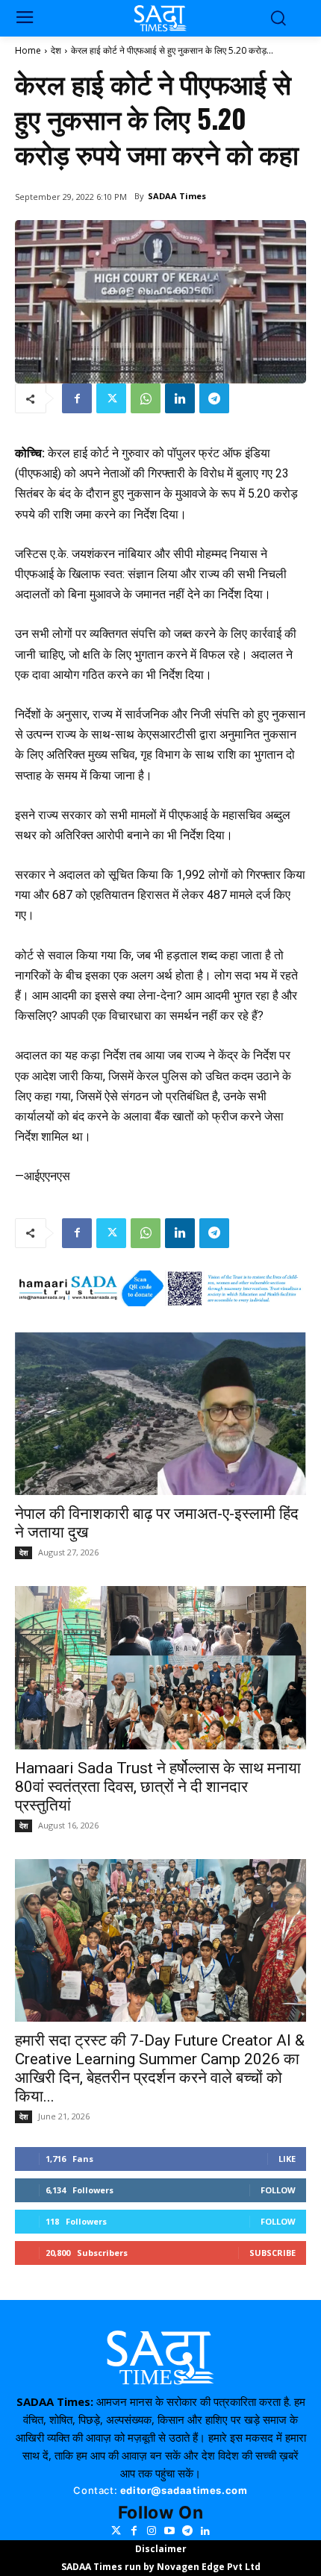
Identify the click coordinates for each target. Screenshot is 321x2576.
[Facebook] (77, 398)
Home (28, 50)
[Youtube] (169, 2531)
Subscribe (272, 2253)
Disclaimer (161, 2549)
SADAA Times (177, 196)
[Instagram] (152, 2531)
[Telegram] (214, 398)
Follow (278, 2190)
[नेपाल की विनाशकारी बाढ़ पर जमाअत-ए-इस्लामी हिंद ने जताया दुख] (160, 1414)
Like (287, 2159)
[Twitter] (111, 398)
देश (56, 50)
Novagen (178, 2567)
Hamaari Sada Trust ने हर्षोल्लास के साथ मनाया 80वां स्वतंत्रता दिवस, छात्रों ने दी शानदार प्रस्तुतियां (158, 1787)
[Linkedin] (180, 398)
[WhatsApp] (146, 398)
